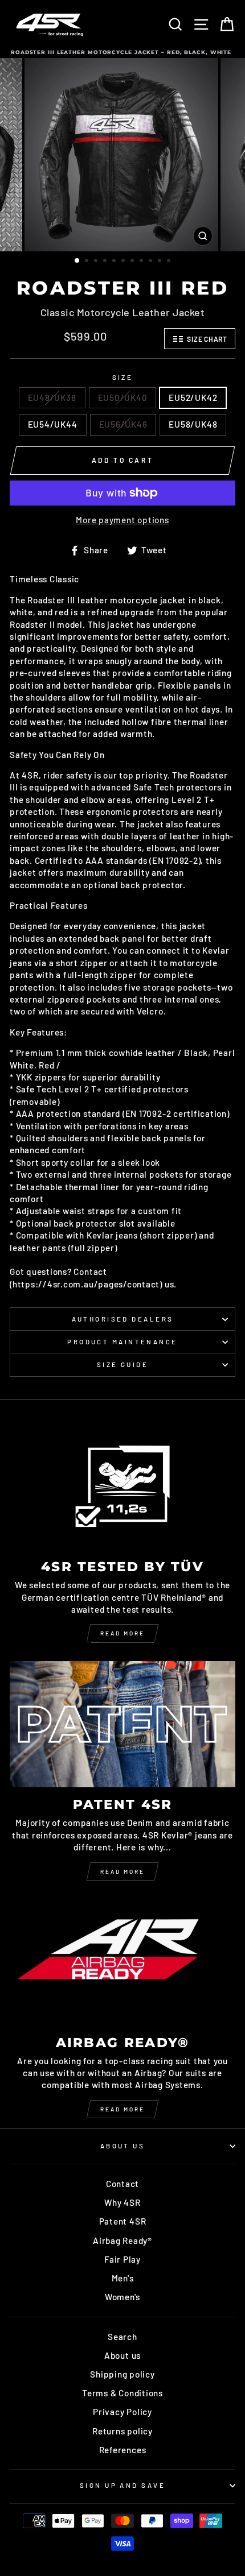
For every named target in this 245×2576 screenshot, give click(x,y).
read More (122, 1871)
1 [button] (77, 261)
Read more (122, 1633)
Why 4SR (122, 2202)
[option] (122, 155)
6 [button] (124, 262)
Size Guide (122, 1364)
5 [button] (115, 262)
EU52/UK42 (193, 397)
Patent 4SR (123, 2221)
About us (122, 2355)
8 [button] (142, 262)
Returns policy (122, 2431)
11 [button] (170, 262)
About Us (123, 2146)
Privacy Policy (122, 2412)
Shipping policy (122, 2374)
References (123, 2450)
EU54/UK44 (53, 424)
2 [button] (88, 262)
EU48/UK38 (52, 397)
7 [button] (133, 262)
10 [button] (161, 262)
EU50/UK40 (123, 397)
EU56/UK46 (123, 424)
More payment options (122, 520)
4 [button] (106, 262)
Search (122, 2337)
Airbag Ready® (122, 2240)
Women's (122, 2297)
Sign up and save (122, 2485)
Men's (123, 2278)
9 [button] (152, 262)
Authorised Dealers (123, 1319)
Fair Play (122, 2259)
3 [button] (97, 262)
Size (123, 377)
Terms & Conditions (122, 2393)
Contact (122, 2184)
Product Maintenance (122, 1342)
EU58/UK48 (193, 424)
